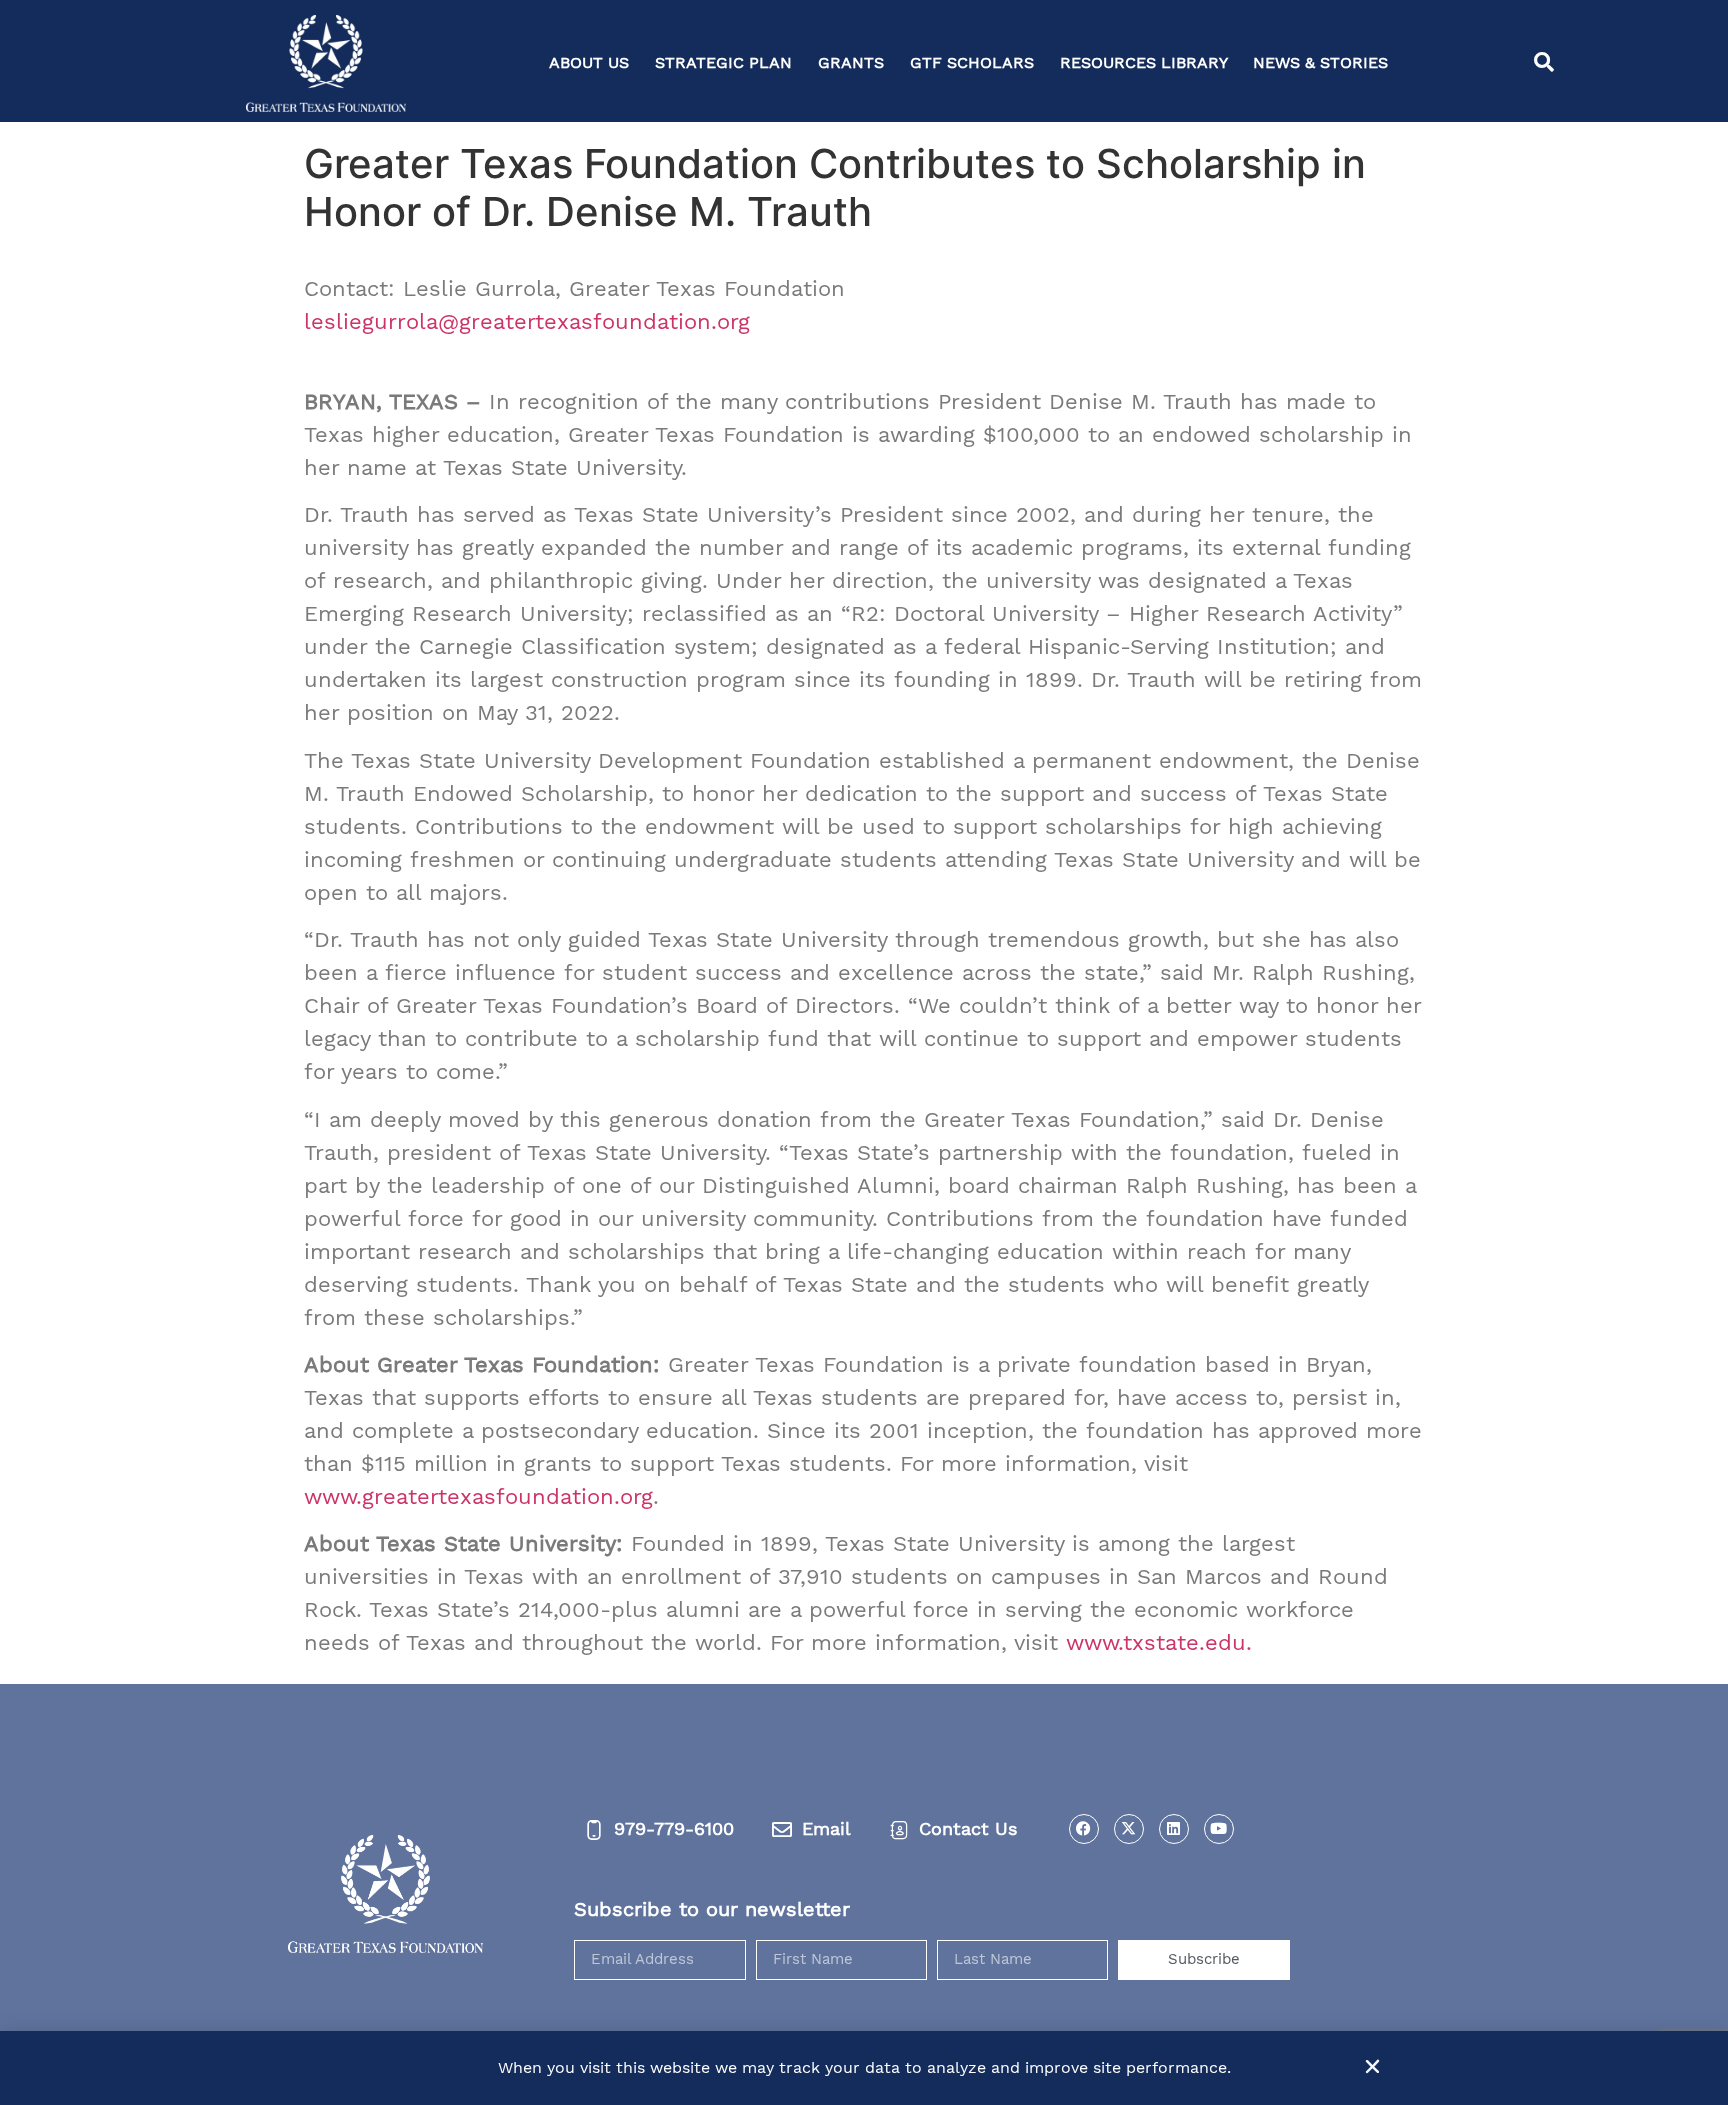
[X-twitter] (1129, 1829)
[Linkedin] (1174, 1829)
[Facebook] (1084, 1829)
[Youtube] (1219, 1829)
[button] (1544, 63)
